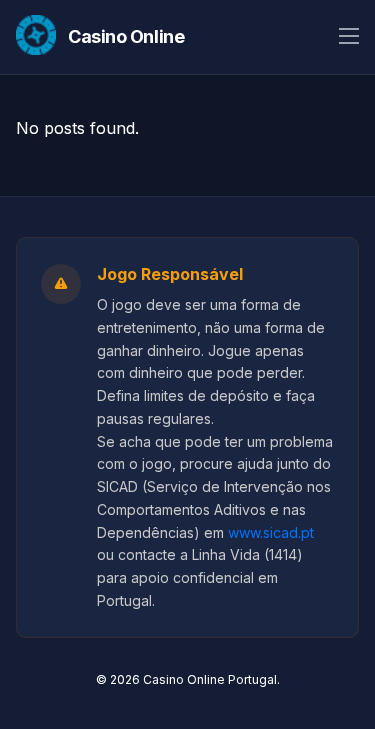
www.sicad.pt (271, 532)
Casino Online (126, 36)
